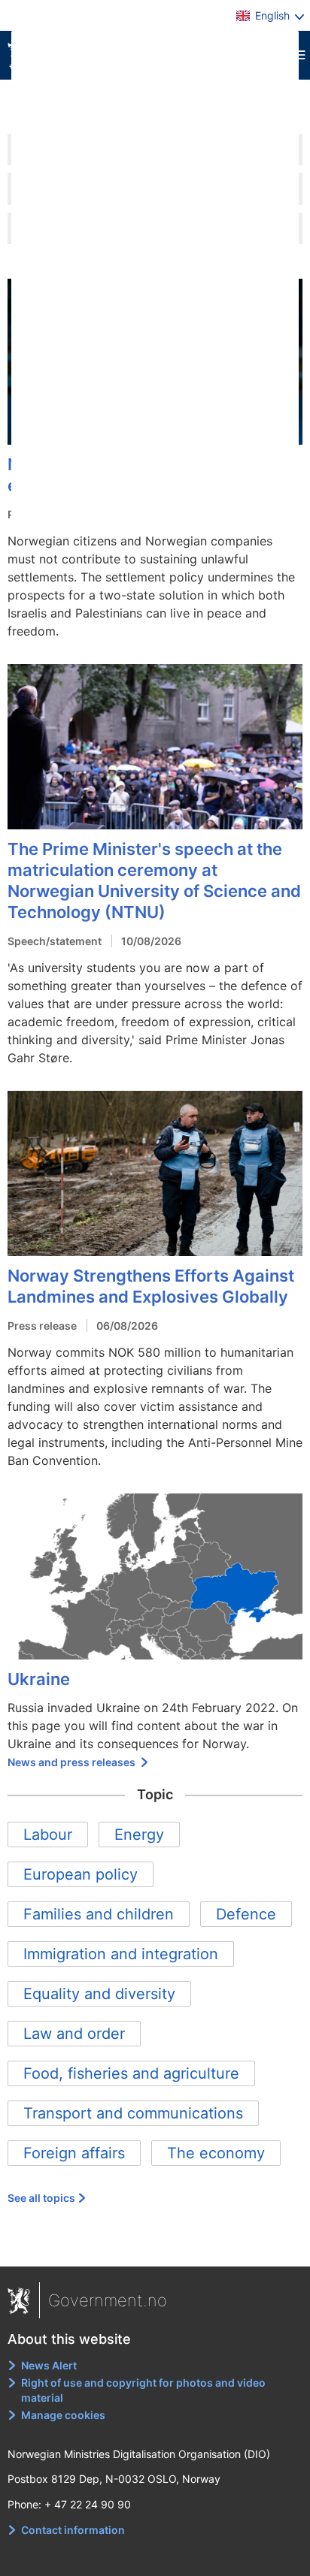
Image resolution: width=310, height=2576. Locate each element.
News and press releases (73, 1762)
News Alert (49, 2365)
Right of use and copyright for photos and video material (143, 2390)
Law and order (74, 2034)
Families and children (99, 1914)
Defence (246, 1914)
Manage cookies (63, 2415)
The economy (216, 2153)
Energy (139, 1835)
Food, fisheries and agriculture (131, 2073)
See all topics (41, 2198)
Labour (48, 1835)
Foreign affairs (74, 2153)
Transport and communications (133, 2113)
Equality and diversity (99, 1994)
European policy (81, 1874)
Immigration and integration (121, 1954)
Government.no (108, 2300)
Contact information (73, 2530)
